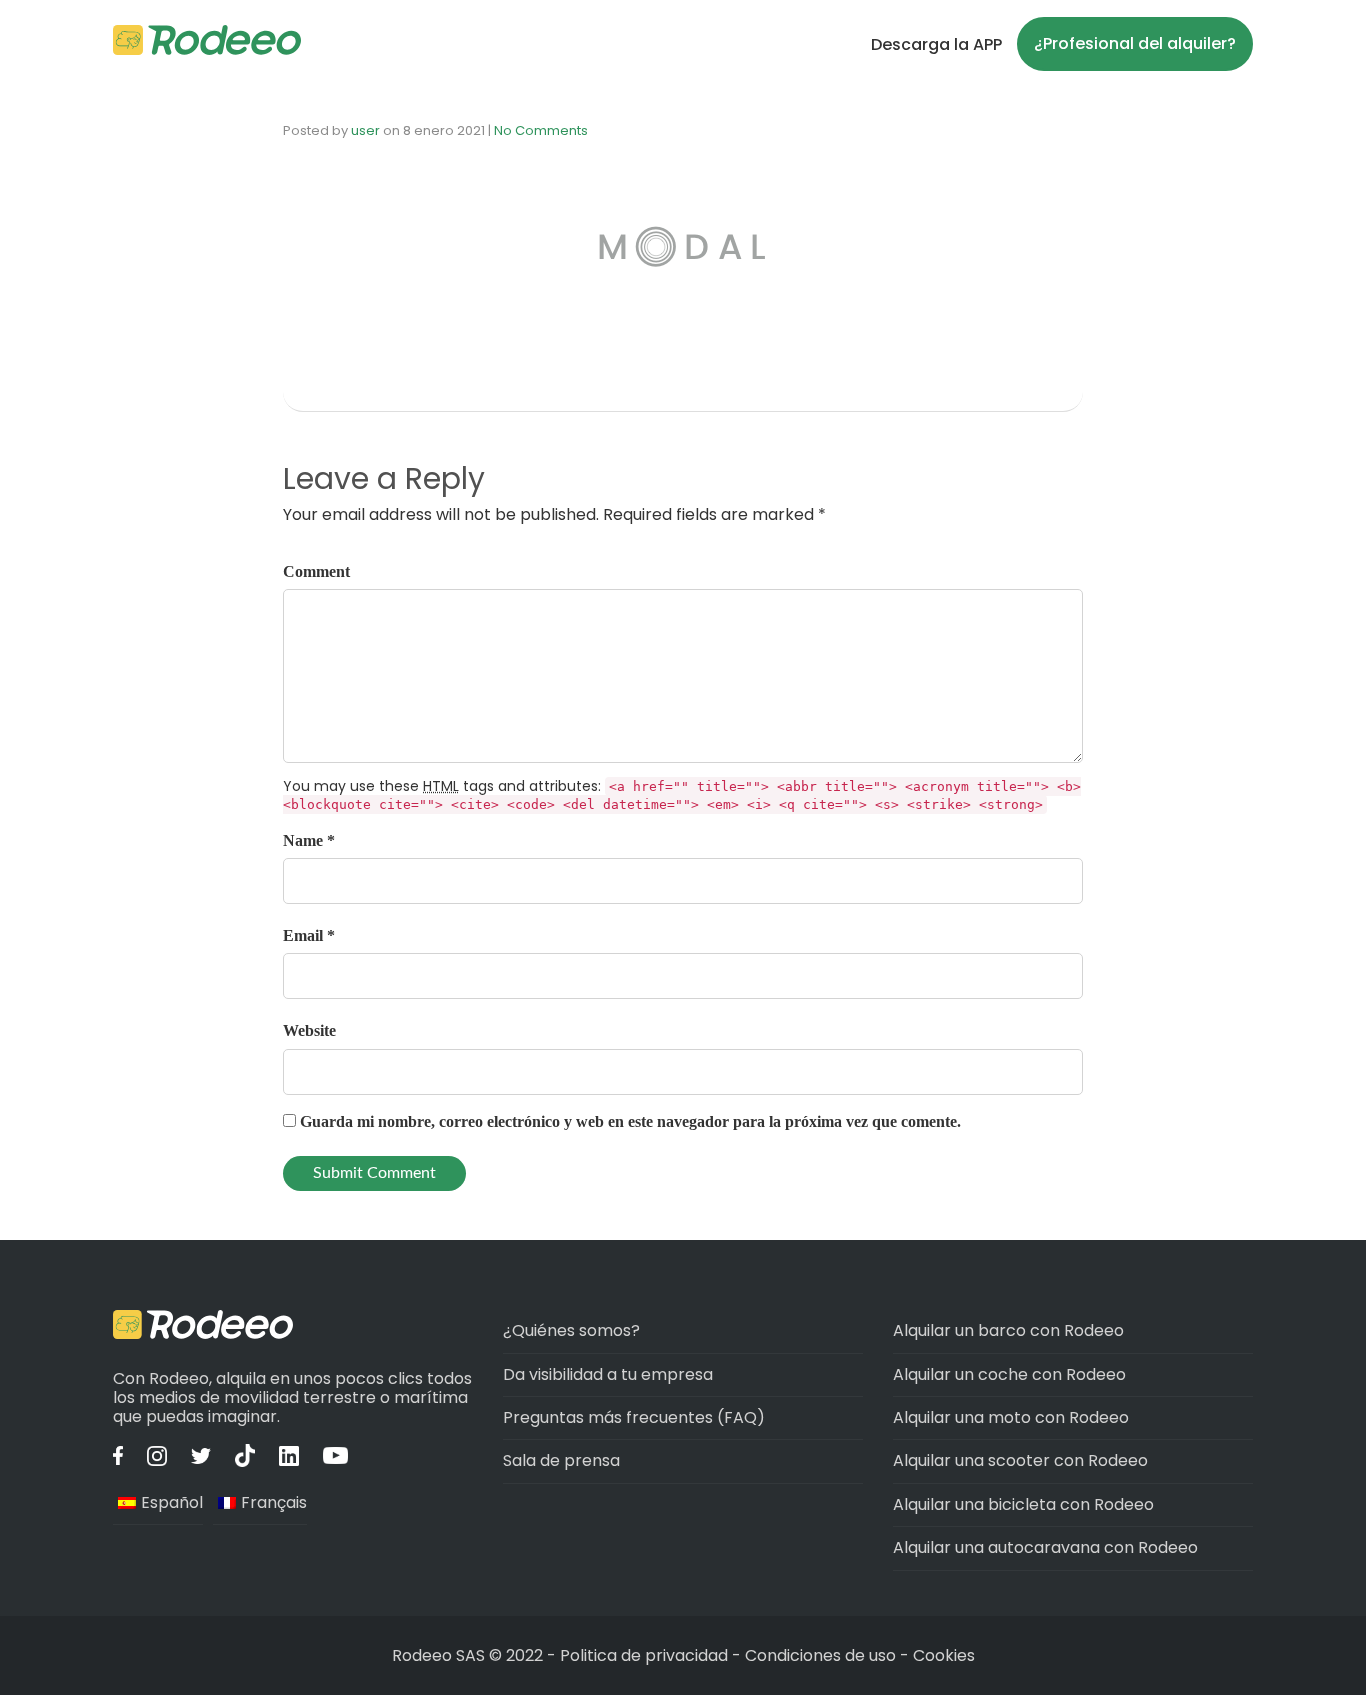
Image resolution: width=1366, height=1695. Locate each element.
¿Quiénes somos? (571, 1330)
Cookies (944, 1655)
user (365, 130)
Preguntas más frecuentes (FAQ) (634, 1417)
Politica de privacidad (646, 1655)
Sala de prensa (561, 1460)
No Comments (541, 130)
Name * (309, 840)
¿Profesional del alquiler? (1135, 43)
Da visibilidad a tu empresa (608, 1374)
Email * (309, 935)
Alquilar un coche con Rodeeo (1009, 1374)
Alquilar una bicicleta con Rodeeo (1023, 1504)
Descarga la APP (936, 44)
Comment (316, 571)
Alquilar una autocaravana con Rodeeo (1045, 1547)
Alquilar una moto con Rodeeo (1011, 1417)
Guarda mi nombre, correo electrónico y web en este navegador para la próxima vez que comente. (630, 1121)
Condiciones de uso (820, 1655)
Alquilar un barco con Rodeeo (1008, 1330)
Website (309, 1030)
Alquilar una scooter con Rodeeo (1020, 1460)
